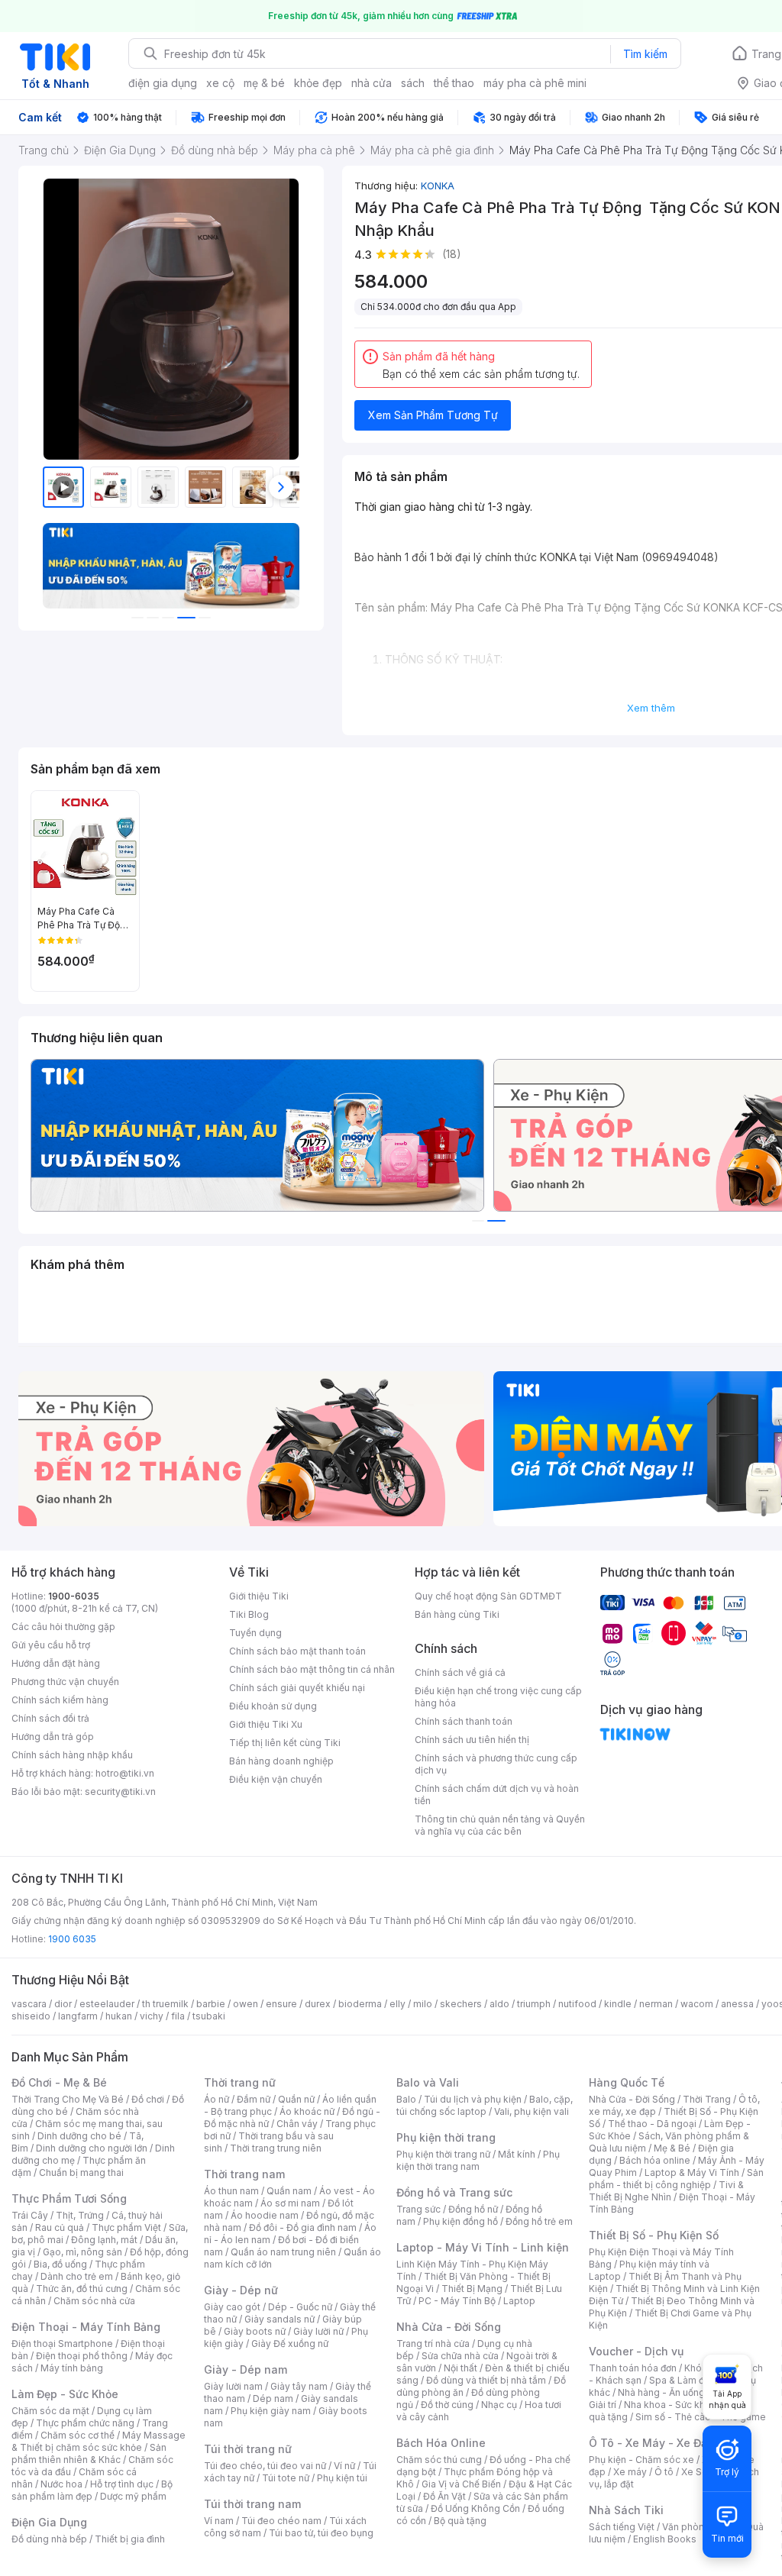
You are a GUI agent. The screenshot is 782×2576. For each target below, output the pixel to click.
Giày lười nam (233, 2386)
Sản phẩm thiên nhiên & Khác (89, 2453)
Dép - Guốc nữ (300, 2307)
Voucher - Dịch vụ (636, 2351)
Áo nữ (217, 2099)
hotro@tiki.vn (125, 1773)
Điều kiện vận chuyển (276, 1779)
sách (413, 83)
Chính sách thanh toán (464, 1721)
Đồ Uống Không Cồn (475, 2508)
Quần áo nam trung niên (283, 2252)
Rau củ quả (60, 2227)
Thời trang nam (244, 2174)
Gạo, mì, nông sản (82, 2252)
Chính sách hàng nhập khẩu (72, 1755)
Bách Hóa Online (441, 2443)
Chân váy (297, 2124)
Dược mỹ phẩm (133, 2496)
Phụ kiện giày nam (271, 2411)
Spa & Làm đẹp (682, 2380)
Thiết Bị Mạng (472, 2289)
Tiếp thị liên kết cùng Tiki (285, 1743)
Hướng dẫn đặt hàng (56, 1663)
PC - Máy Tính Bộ (457, 2301)
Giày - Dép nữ (241, 2290)
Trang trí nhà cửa (433, 2344)
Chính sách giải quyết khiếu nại (297, 1688)
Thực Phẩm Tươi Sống (69, 2198)
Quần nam (289, 2191)
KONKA (438, 186)
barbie (211, 2004)
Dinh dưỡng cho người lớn (92, 2148)
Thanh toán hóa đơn (633, 2368)
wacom (697, 2004)
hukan (119, 2016)
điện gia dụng (163, 83)
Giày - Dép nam (246, 2369)
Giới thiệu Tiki (259, 1596)
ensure (281, 2004)
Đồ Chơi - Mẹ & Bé (59, 2082)
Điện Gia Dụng (49, 2522)
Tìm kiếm (645, 54)
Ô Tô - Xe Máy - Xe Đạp (651, 2443)
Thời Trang (707, 2099)
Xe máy (630, 2472)
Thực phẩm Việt (126, 2227)
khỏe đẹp (318, 83)
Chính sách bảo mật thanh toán (297, 1651)
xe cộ (220, 83)
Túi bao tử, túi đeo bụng (321, 2533)
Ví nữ (344, 2466)
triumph (534, 2004)
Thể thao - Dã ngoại (652, 2124)
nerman (656, 2004)
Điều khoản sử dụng (273, 1706)
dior (63, 2004)
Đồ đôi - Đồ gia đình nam (303, 2227)
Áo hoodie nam (265, 2215)
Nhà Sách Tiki (626, 2510)
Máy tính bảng (72, 2368)
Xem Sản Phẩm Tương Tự (433, 415)
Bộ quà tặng (460, 2521)
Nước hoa (61, 2484)
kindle (618, 2004)
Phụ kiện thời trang (446, 2137)
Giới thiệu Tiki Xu (266, 1724)
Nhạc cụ (499, 2405)
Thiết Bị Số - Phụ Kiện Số (654, 2235)
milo (423, 2004)
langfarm (78, 2016)
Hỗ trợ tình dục (122, 2484)
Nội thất (460, 2368)
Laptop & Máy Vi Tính (692, 2172)
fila (178, 2016)
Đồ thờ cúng (447, 2405)
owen (246, 2004)
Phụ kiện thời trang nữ (443, 2154)
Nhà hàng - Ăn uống (661, 2392)
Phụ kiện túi (342, 2478)
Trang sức (418, 2209)
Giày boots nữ (255, 2331)
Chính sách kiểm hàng (60, 1700)
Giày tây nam (299, 2386)
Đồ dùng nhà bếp (49, 2539)
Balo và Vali (428, 2082)
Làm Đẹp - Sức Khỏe (65, 2394)
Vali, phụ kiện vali (532, 2111)
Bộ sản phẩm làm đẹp (92, 2490)
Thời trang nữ (240, 2082)
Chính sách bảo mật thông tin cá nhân (312, 1669)
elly (397, 2004)
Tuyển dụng (255, 1633)
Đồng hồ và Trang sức (454, 2192)
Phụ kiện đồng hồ (460, 2221)
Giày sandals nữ (280, 2319)
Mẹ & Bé (672, 2148)
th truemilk (165, 2004)
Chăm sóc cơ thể (78, 2435)
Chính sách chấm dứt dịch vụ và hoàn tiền (497, 1795)
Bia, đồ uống (60, 2264)
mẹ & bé (264, 83)
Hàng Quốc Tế (627, 2082)
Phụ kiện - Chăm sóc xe (641, 2460)
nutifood (577, 2004)
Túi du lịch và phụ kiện (473, 2099)
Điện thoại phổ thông (82, 2356)
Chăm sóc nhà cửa (94, 2301)
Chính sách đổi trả (50, 1718)
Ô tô (664, 2472)
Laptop (519, 2301)
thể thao (454, 83)
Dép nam (273, 2398)
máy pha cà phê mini (535, 83)
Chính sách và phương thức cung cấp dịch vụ (496, 1764)
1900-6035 (74, 1596)
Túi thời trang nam (252, 2504)
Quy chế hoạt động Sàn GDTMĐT (488, 1596)
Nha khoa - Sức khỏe (670, 2405)
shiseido (31, 2016)
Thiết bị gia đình (130, 2539)
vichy (152, 2016)
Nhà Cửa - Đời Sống (449, 2327)
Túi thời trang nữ (248, 2449)
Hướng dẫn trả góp (53, 1737)
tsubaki (209, 2016)
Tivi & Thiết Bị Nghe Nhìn (666, 2191)
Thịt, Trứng (80, 2215)
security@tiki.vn (120, 1792)
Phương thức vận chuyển (65, 1682)
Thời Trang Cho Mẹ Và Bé (68, 2099)
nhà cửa (372, 83)
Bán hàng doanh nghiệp (281, 1761)
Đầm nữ (254, 2099)
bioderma (360, 2004)
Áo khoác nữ (307, 2111)
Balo (406, 2099)
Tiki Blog (249, 1614)
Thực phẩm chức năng (85, 2423)
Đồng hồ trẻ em (539, 2221)
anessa (737, 2004)
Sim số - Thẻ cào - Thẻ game (701, 2417)
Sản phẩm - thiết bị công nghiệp (676, 2179)
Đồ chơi (148, 2099)
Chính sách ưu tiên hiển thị (472, 1740)
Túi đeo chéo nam (281, 2521)
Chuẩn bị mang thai (81, 2172)
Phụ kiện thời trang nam (478, 2160)
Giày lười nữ (318, 2331)
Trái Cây (30, 2215)
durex (318, 2004)
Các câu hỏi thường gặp (63, 1627)
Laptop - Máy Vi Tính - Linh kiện (483, 2247)
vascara (29, 2004)
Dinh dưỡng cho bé (79, 2136)
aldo (499, 2004)
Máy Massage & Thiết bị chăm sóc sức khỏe (99, 2441)
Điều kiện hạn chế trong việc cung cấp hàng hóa (498, 1697)
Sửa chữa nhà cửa (460, 2356)
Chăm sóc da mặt (50, 2411)
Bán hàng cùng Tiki (457, 1614)
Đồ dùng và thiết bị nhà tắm (486, 2380)
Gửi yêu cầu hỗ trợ (51, 1645)
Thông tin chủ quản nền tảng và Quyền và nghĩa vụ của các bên (500, 1825)
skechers (461, 2004)
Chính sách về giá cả (460, 1672)
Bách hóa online (655, 2160)
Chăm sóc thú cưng (439, 2460)
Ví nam (219, 2521)
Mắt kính (517, 2154)
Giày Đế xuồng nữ (290, 2344)
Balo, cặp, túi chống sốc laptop (485, 2105)
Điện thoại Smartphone (62, 2344)
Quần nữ (296, 2099)
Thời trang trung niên (276, 2148)
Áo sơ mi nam (290, 2203)
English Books (665, 2539)
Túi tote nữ (286, 2478)
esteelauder (107, 2004)
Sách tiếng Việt (622, 2527)
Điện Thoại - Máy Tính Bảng (86, 2327)
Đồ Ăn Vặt (444, 2496)
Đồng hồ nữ (473, 2209)
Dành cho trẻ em (77, 2276)
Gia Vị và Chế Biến (461, 2484)
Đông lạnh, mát (104, 2240)
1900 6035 (72, 1939)
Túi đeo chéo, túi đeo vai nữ (265, 2466)
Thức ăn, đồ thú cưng (82, 2289)
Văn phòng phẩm (700, 2527)
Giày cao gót (232, 2307)
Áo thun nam (231, 2191)
